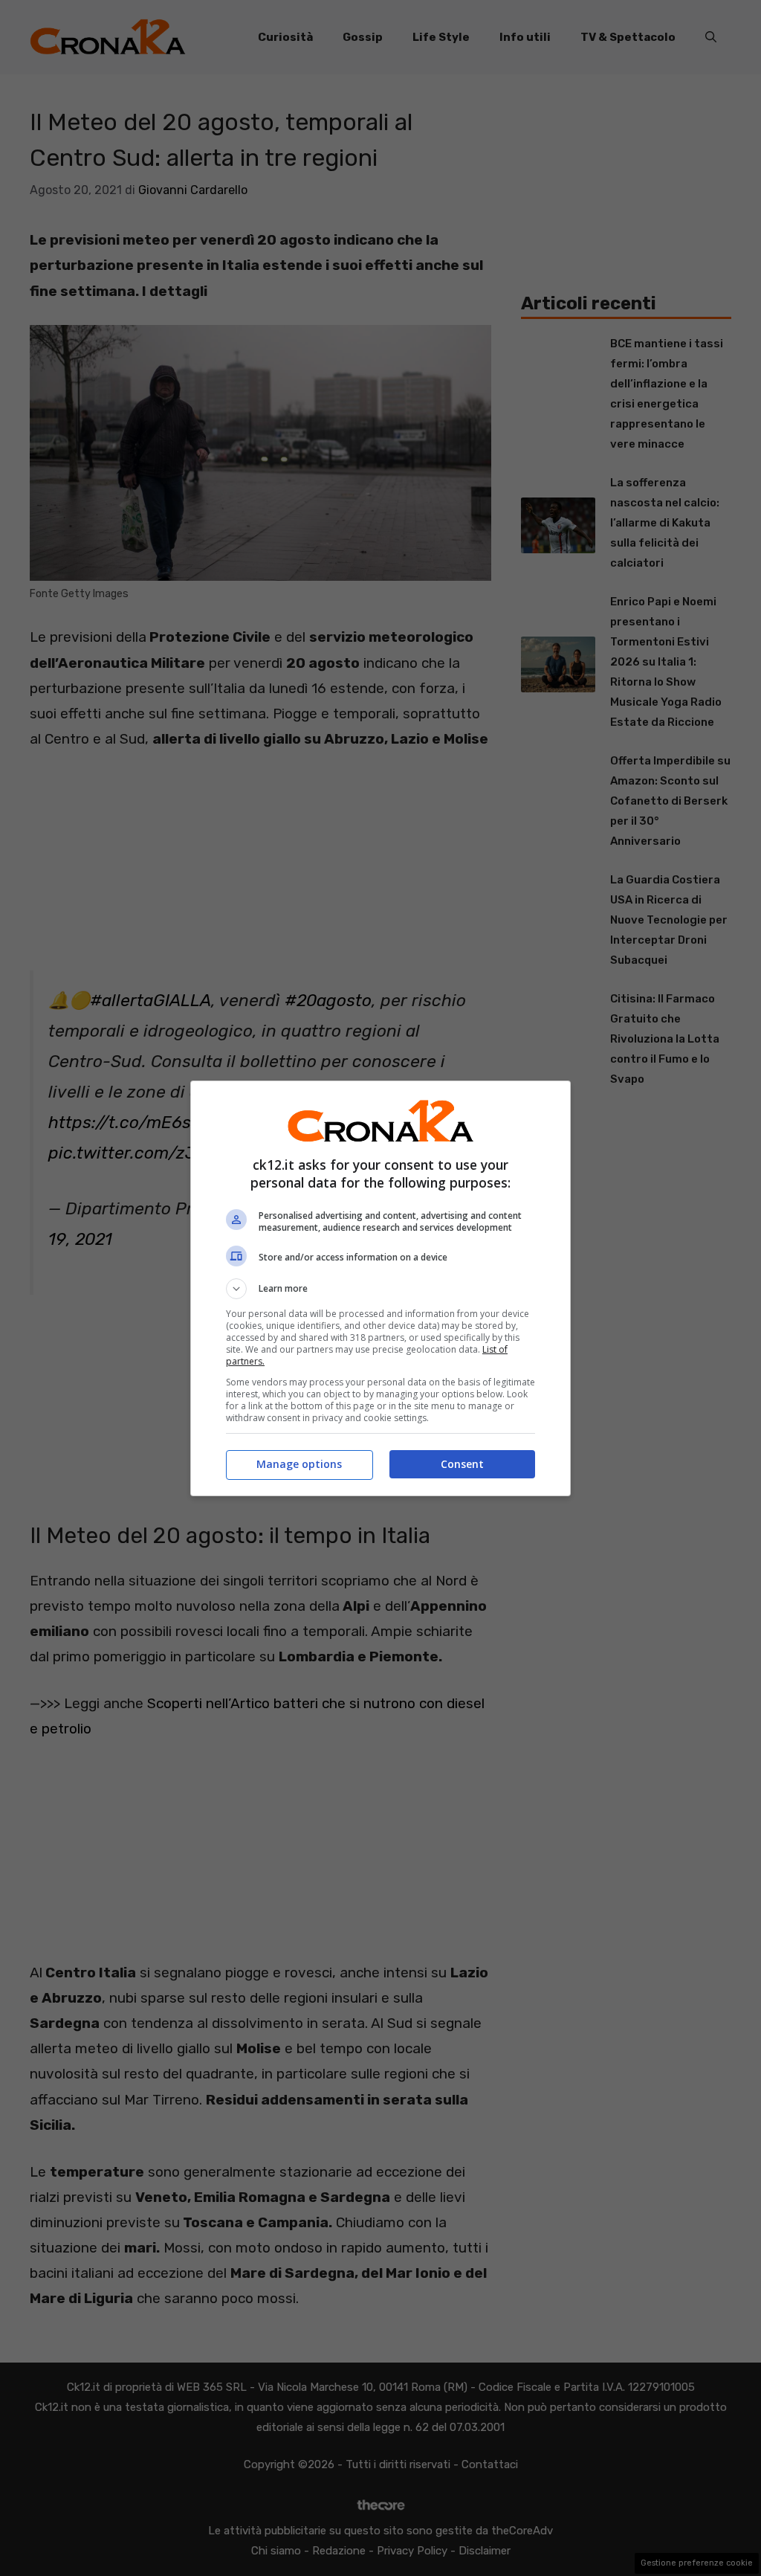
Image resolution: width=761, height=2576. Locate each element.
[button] (380, 1289)
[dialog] (380, 1288)
